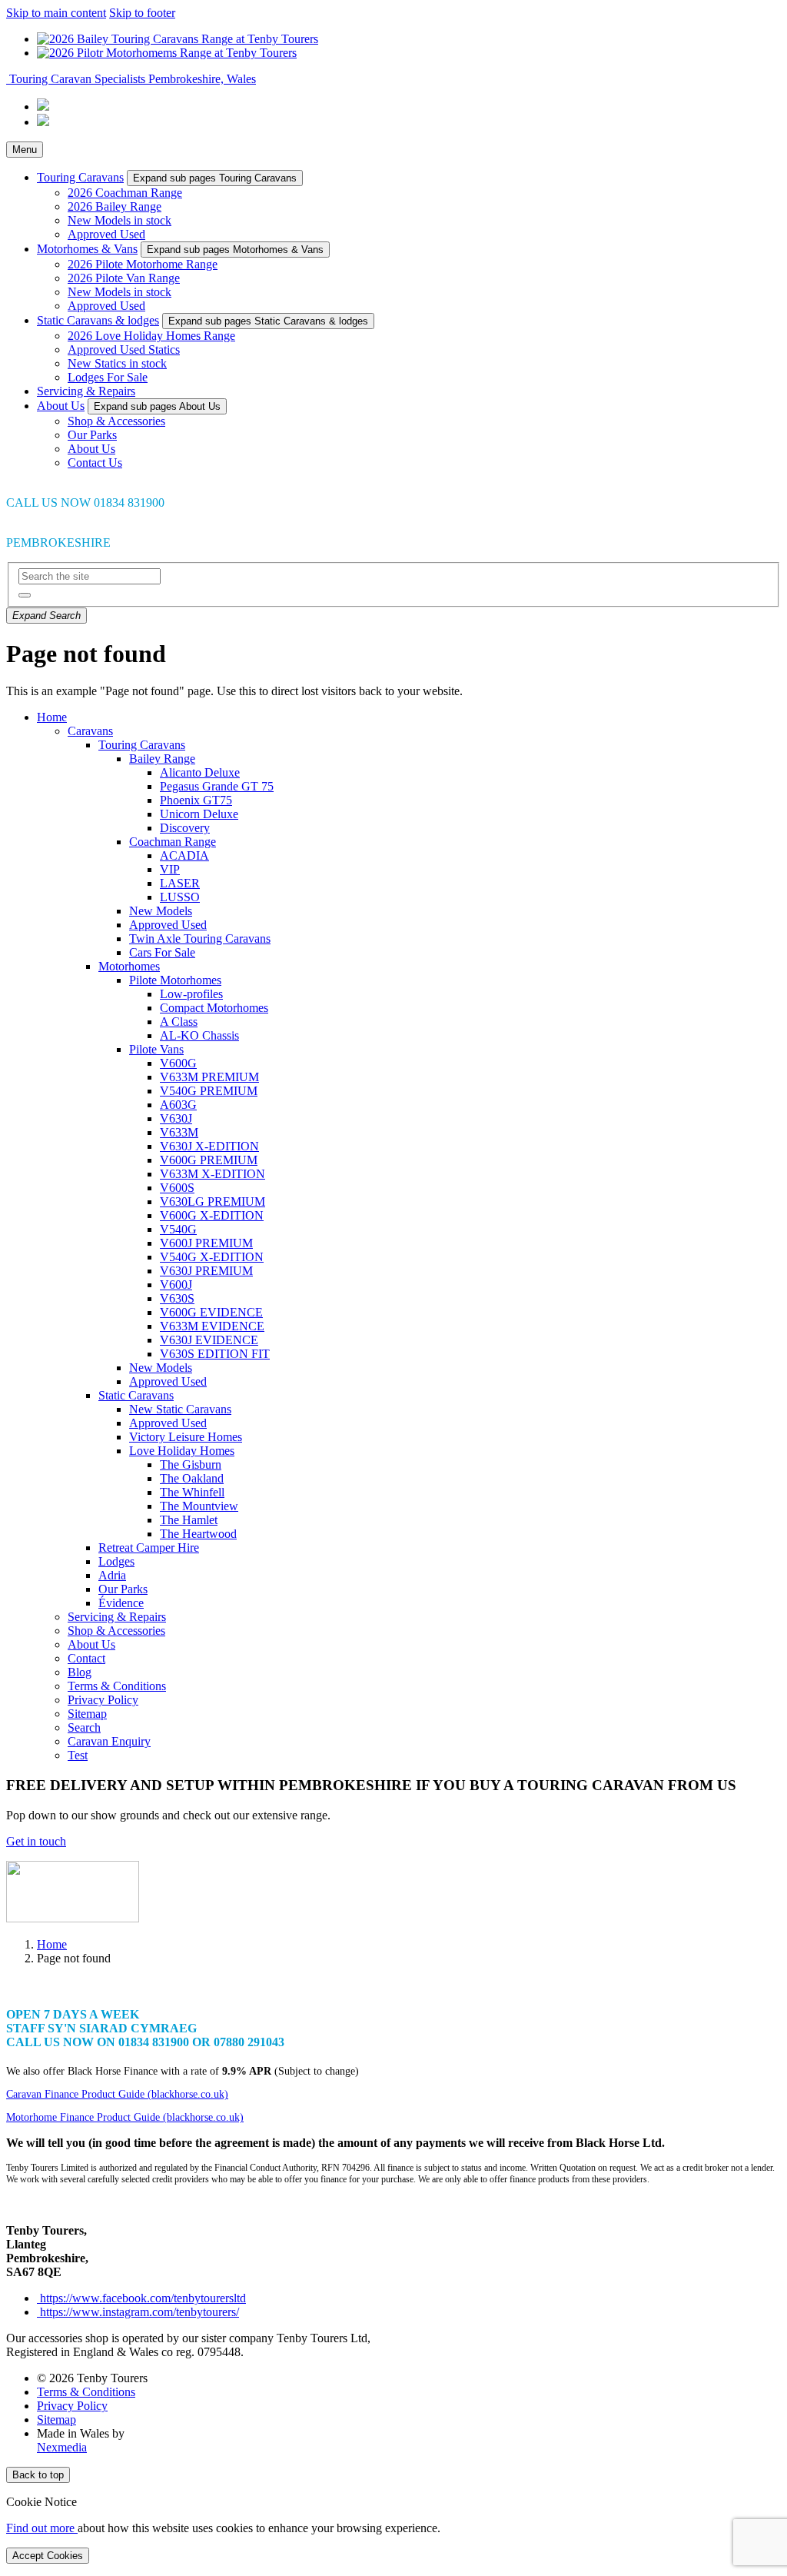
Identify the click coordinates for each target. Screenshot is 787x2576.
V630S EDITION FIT (215, 1354)
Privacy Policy (103, 1700)
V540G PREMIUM (209, 1091)
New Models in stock (120, 220)
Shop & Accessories (116, 421)
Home (52, 717)
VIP (170, 869)
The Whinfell (192, 1492)
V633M (179, 1132)
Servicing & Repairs (86, 391)
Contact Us (95, 463)
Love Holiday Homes (182, 1451)
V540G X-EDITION (212, 1257)
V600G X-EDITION (212, 1215)
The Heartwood (198, 1534)
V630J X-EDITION (209, 1146)
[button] (25, 595)
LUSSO (180, 897)
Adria (112, 1575)
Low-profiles (191, 994)
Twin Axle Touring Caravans (200, 939)
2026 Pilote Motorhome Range (143, 264)
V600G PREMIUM (209, 1160)
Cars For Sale (162, 952)
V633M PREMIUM (209, 1077)
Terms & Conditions (117, 1686)
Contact (86, 1658)
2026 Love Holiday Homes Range (151, 336)
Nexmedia (62, 2447)
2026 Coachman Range (125, 193)
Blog (80, 1672)
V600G (178, 1063)
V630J (176, 1118)
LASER (180, 883)
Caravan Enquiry (109, 1741)
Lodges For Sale (108, 377)
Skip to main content (56, 13)
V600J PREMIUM (206, 1243)
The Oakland (192, 1478)
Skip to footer (142, 13)
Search (84, 1727)
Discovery (185, 828)
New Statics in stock (117, 363)
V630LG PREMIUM (213, 1201)
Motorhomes (129, 966)
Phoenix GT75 (196, 800)
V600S (177, 1188)
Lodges (116, 1561)
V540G (178, 1229)
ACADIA (184, 855)
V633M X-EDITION (213, 1174)
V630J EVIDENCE (209, 1340)
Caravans (90, 731)
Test (78, 1755)
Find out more (42, 2528)
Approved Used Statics (124, 349)
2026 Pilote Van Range (124, 278)
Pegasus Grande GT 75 (217, 786)
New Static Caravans (180, 1409)
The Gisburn (191, 1464)
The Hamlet (189, 1520)
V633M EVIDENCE (212, 1326)
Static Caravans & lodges (98, 320)
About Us (61, 406)
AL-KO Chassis (199, 1035)
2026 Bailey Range (115, 206)
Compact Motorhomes (214, 1008)
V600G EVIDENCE (211, 1312)
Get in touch (36, 1841)
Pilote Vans (156, 1049)
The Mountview (199, 1506)
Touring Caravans (80, 177)
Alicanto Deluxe (200, 772)
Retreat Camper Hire (149, 1548)
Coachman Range (173, 842)
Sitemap (87, 1714)
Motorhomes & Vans (87, 249)
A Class (179, 1022)
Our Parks (92, 435)
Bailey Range (162, 759)
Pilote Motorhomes (175, 980)
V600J (176, 1285)
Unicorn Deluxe (199, 814)
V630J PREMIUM (206, 1271)
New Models (161, 911)
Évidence (121, 1603)
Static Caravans (136, 1395)
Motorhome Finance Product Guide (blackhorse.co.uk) (125, 2117)
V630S (177, 1298)
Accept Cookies (48, 2556)
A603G (178, 1105)
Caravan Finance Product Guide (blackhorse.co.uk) (117, 2094)
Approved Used (106, 234)
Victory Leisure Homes (186, 1437)
